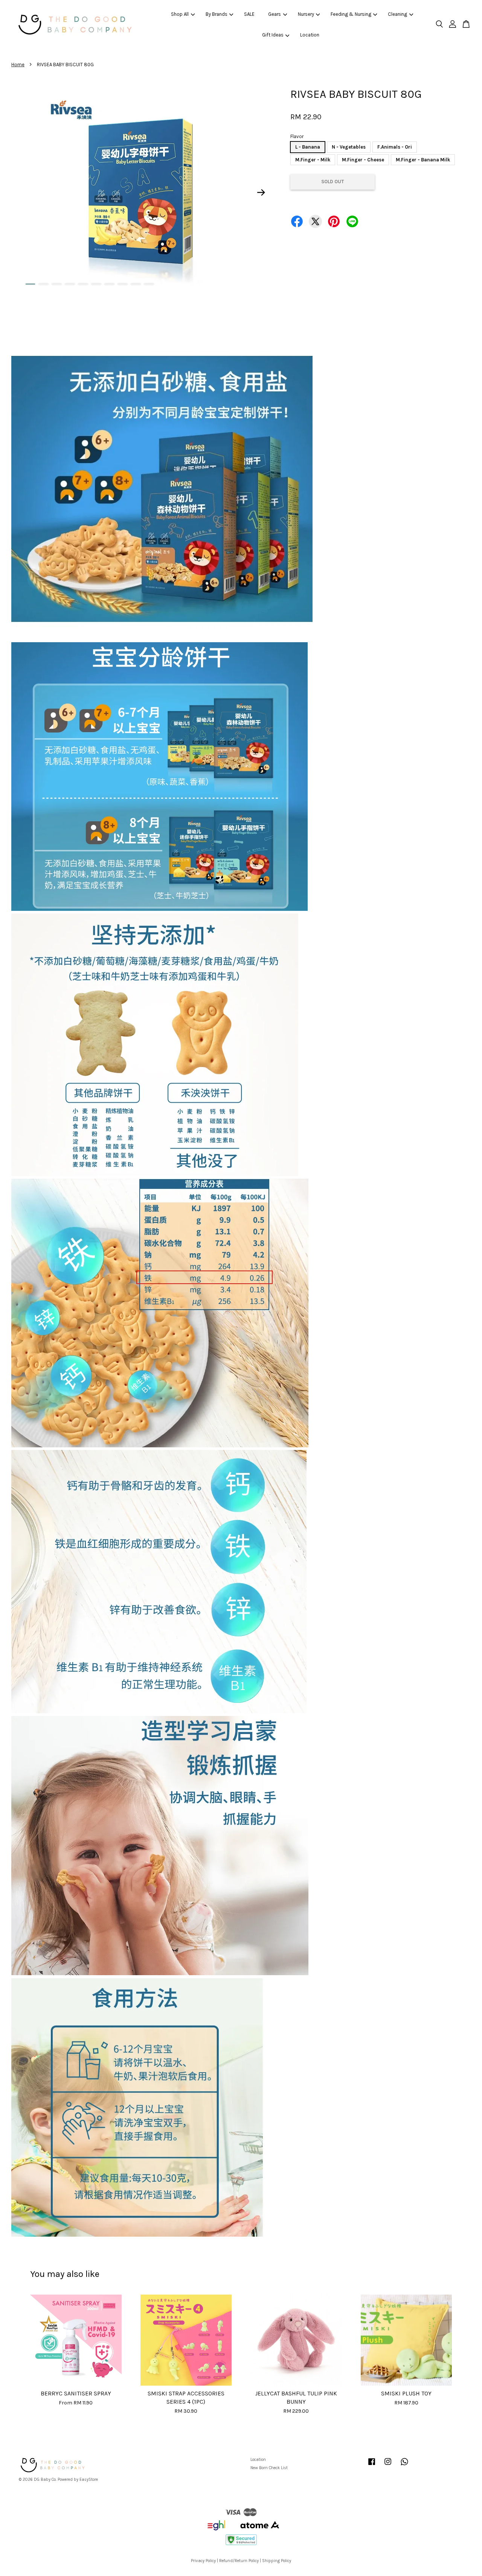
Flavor (297, 136)
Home (18, 65)
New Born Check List (269, 2468)
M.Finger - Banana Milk (423, 160)
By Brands (217, 14)
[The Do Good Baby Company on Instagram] (388, 2466)
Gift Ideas (273, 35)
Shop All (180, 14)
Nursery (306, 14)
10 (149, 284)
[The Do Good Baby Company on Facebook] (372, 2466)
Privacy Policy (203, 2561)
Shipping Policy (277, 2561)
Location (310, 35)
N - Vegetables (349, 147)
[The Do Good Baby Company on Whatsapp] (404, 2466)
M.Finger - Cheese (363, 160)
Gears (275, 14)
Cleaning (397, 14)
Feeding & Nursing (351, 14)
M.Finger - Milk (313, 160)
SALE (249, 14)
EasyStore (89, 2479)
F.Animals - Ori (395, 147)
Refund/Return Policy (239, 2561)
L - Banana (308, 147)
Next (261, 192)
